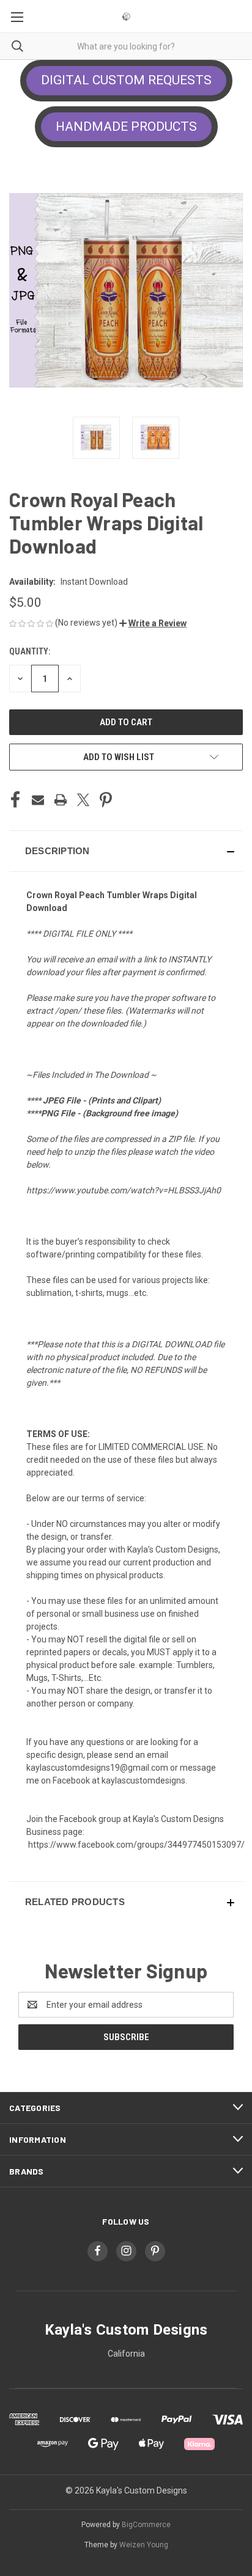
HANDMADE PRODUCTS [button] (126, 126)
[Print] (61, 800)
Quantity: (30, 651)
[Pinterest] (106, 800)
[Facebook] (15, 800)
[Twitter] (83, 800)
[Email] (38, 800)
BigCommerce (146, 2525)
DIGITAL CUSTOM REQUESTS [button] (126, 80)
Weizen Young (144, 2545)
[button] (153, 623)
